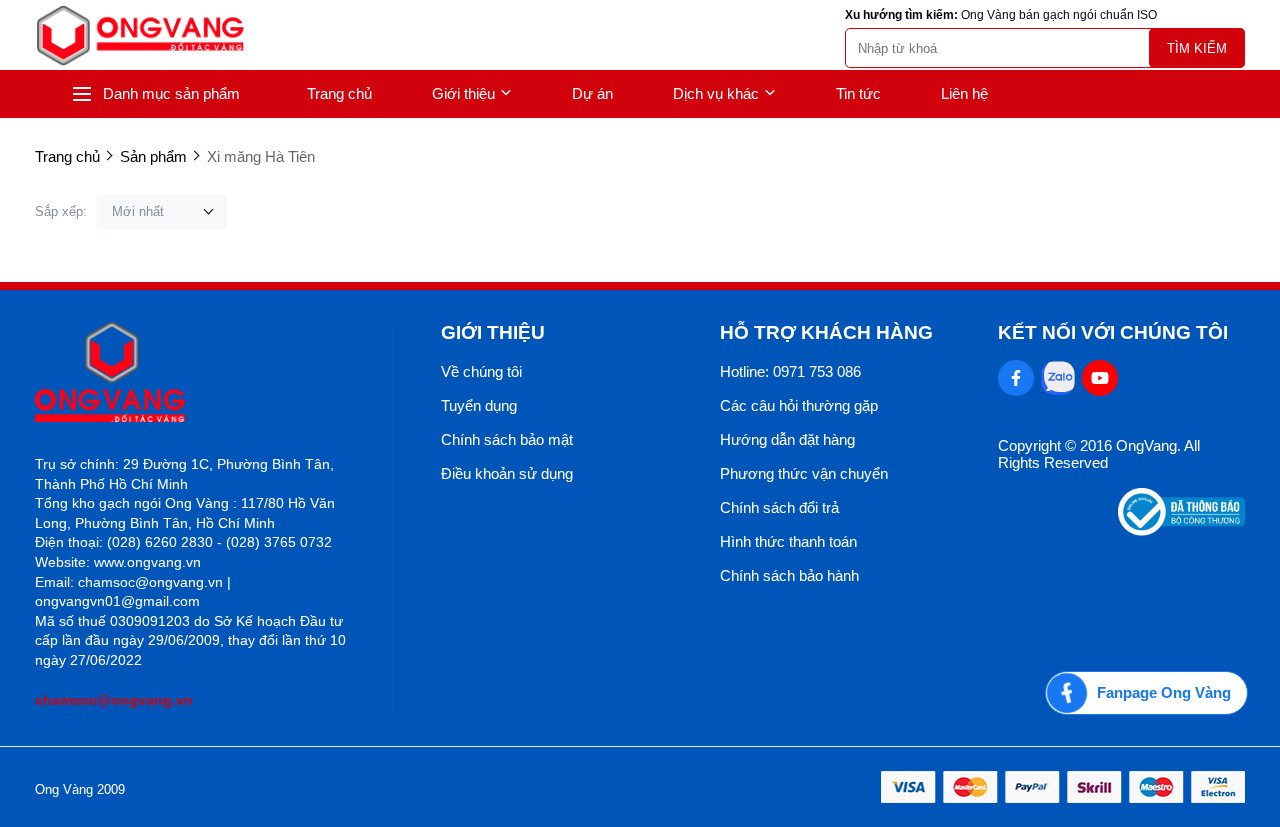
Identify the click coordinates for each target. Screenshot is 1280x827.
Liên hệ (964, 93)
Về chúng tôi (481, 371)
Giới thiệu (463, 93)
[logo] (140, 35)
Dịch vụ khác (716, 93)
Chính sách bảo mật (507, 439)
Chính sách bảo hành (789, 575)
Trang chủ (339, 93)
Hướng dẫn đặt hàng (787, 439)
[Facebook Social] (1016, 378)
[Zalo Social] (1058, 378)
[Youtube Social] (1100, 378)
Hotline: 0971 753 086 (790, 371)
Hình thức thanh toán (788, 541)
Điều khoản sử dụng (507, 473)
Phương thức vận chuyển (804, 473)
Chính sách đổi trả (779, 507)
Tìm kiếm (1197, 48)
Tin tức (858, 93)
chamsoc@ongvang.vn (114, 700)
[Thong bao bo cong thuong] (1181, 530)
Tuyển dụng (479, 405)
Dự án (592, 93)
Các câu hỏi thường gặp (799, 405)
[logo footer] (194, 373)
